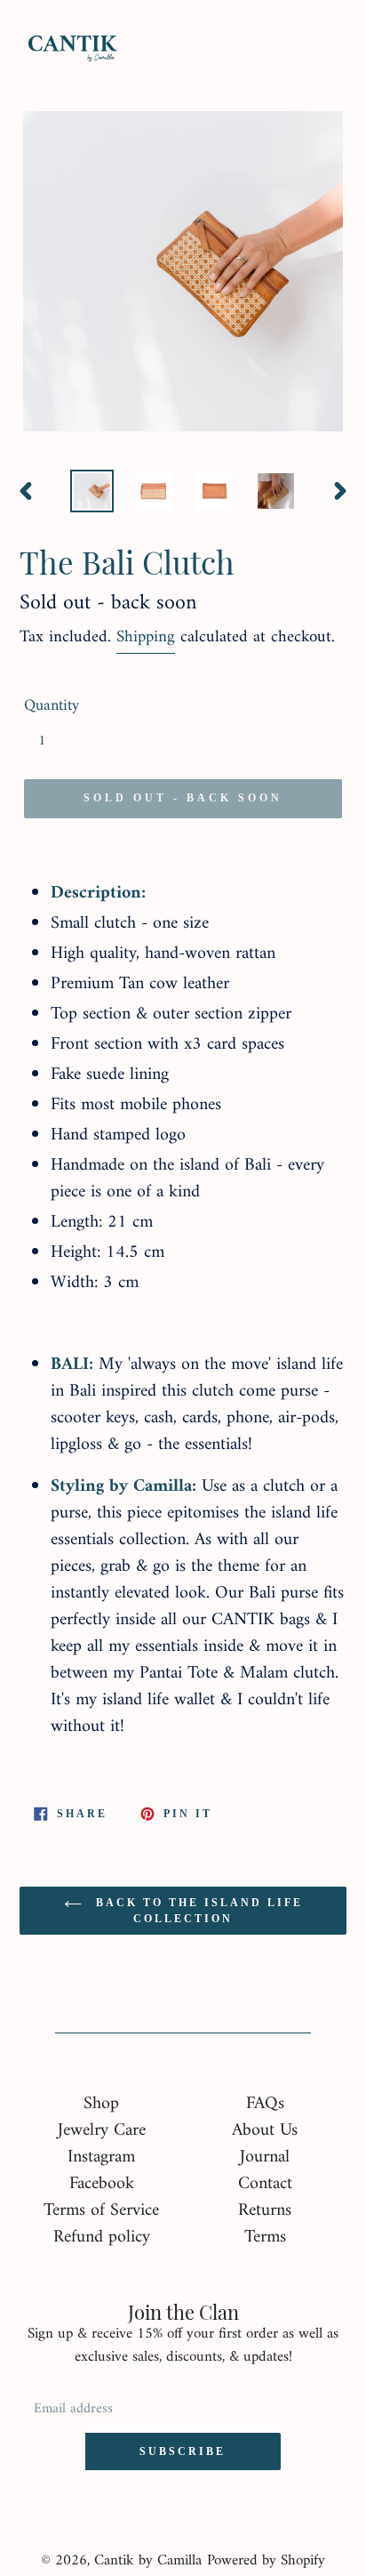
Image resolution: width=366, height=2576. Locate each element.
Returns (265, 2211)
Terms (265, 2238)
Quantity (52, 706)
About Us (265, 2131)
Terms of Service (101, 2211)
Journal (265, 2157)
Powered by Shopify (266, 2561)
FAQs (265, 2104)
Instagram (101, 2157)
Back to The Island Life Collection (197, 1911)
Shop (101, 2104)
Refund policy (102, 2238)
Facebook (102, 2184)
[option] (93, 491)
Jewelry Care (102, 2131)
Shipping (146, 637)
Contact (265, 2184)
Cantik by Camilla (148, 2561)
